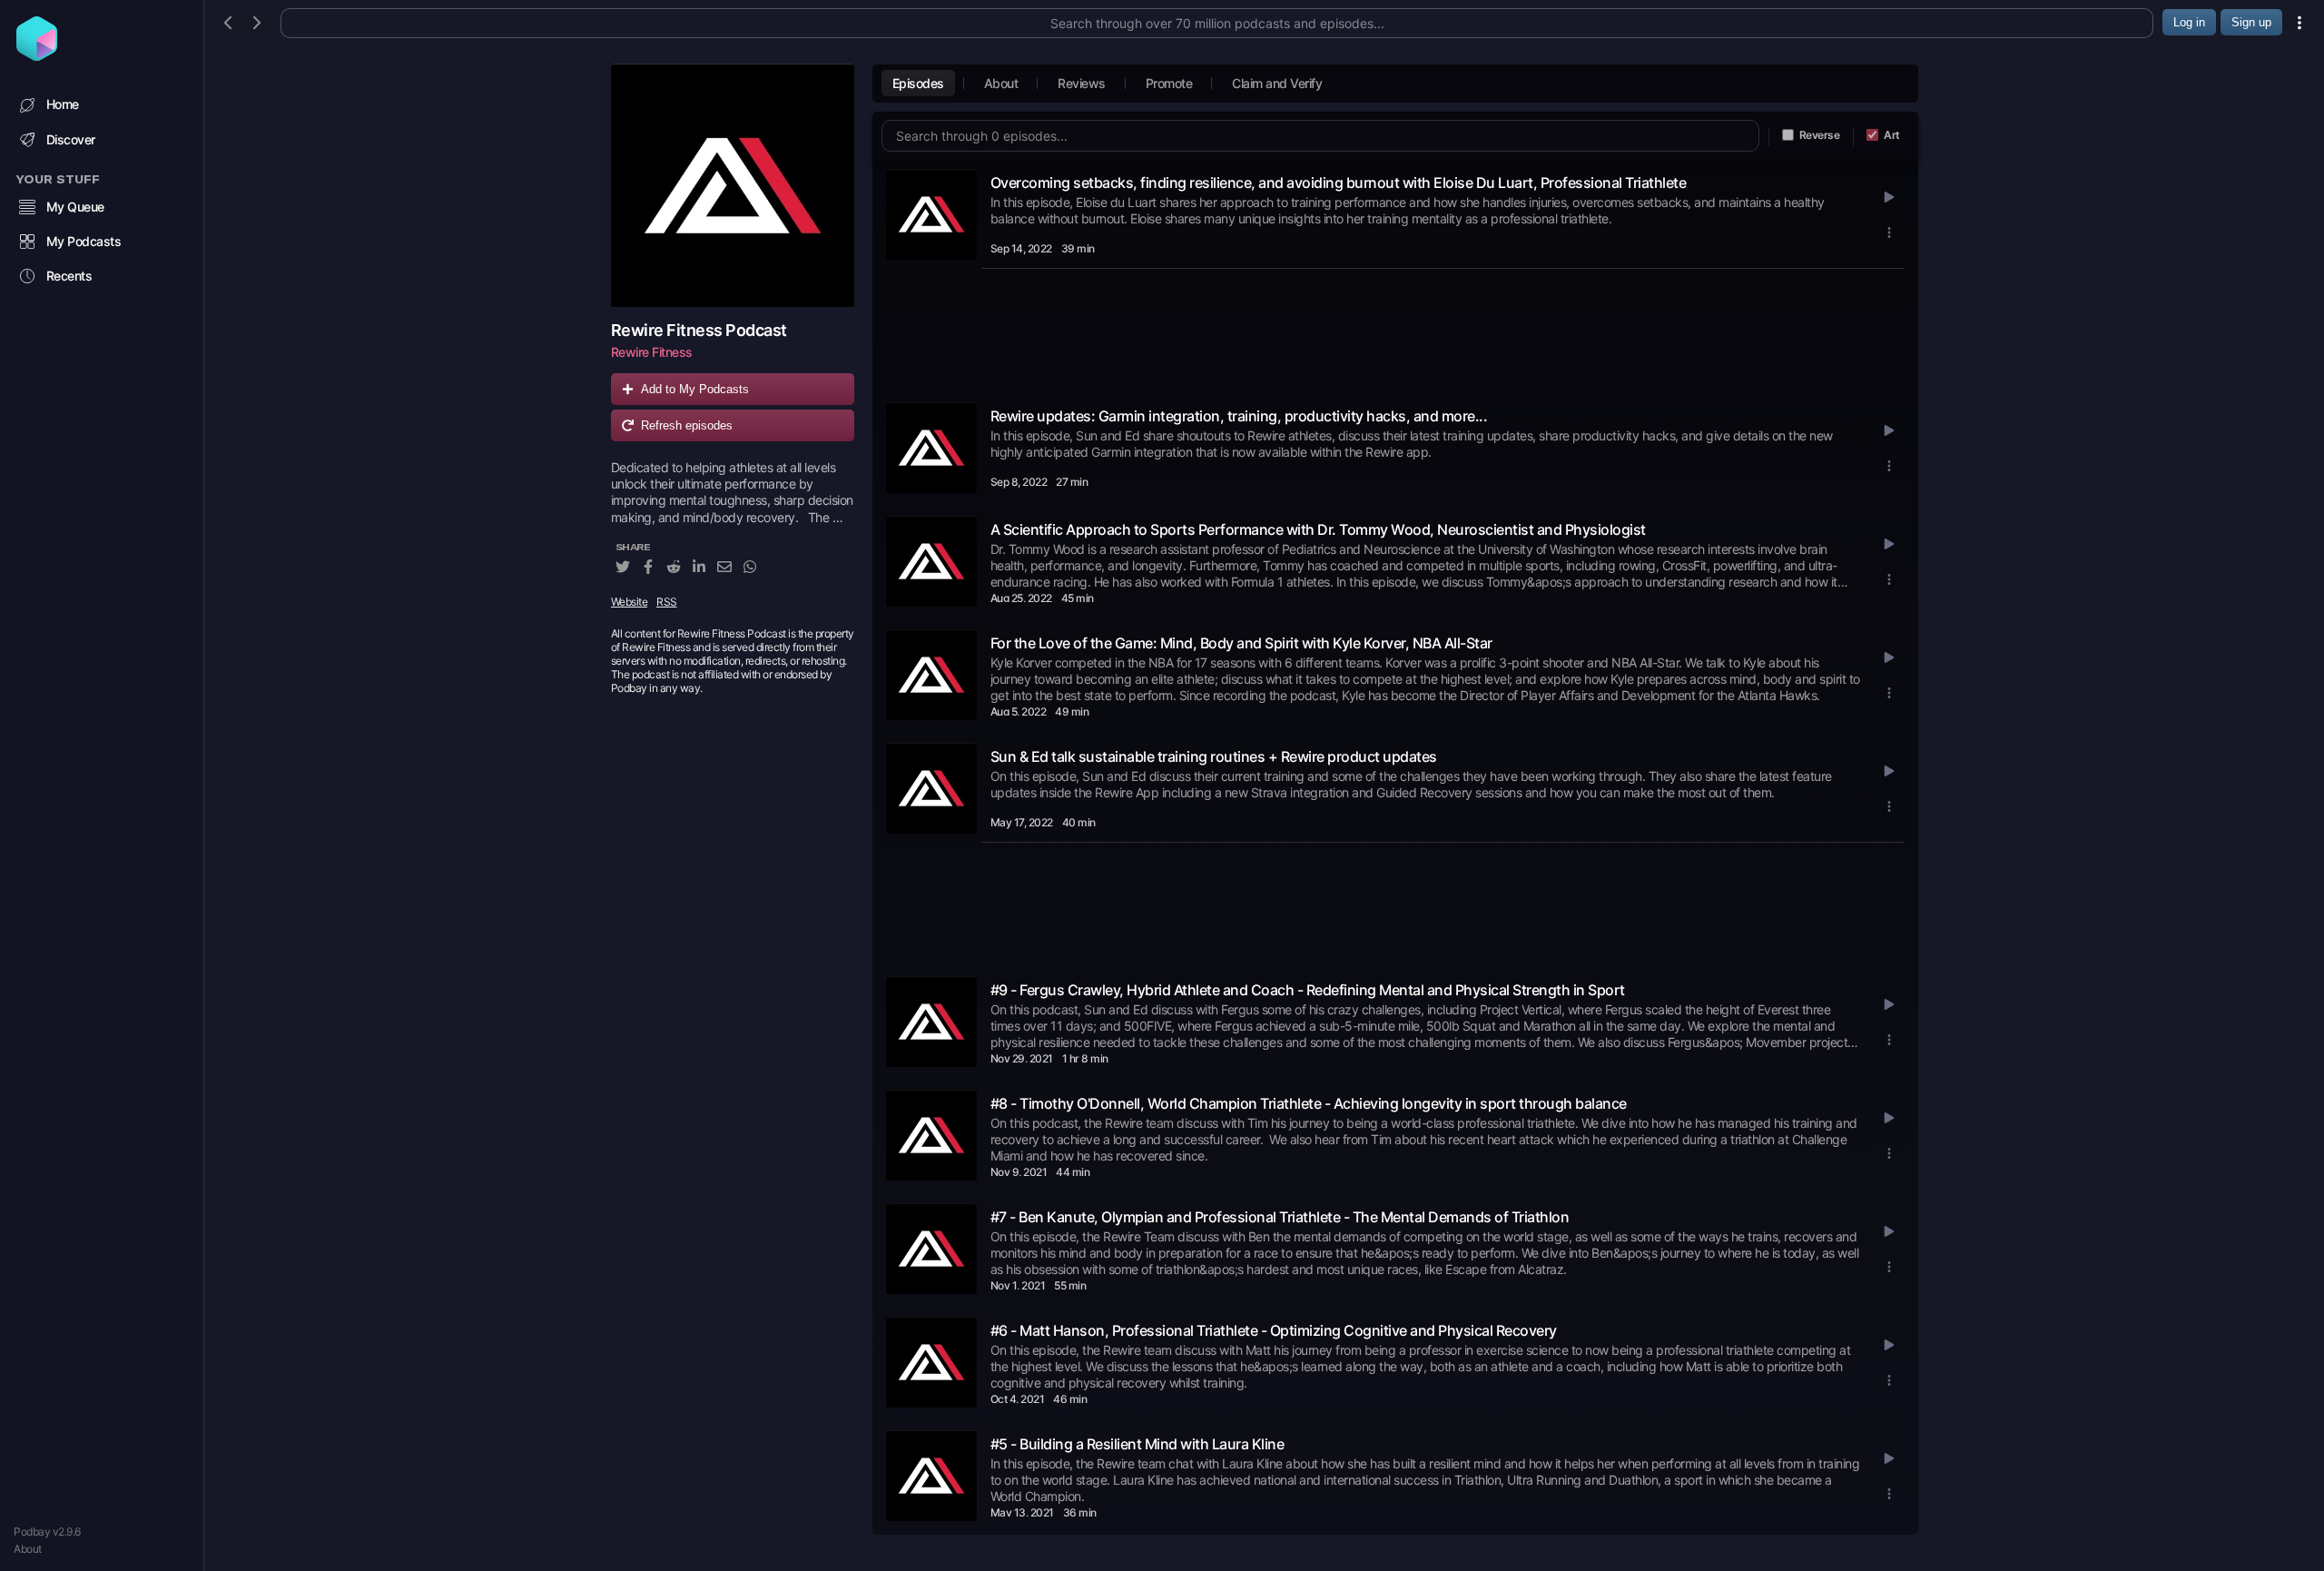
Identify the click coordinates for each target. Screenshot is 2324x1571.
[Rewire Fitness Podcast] (733, 185)
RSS (667, 602)
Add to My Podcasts (695, 389)
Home (63, 104)
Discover (71, 139)
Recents (69, 276)
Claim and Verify (1277, 83)
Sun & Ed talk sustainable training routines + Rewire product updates (1214, 756)
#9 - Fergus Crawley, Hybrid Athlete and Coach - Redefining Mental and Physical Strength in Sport (1308, 990)
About (28, 1549)
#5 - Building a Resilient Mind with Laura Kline (1137, 1444)
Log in (2189, 22)
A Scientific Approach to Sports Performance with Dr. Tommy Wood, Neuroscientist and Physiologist (1318, 529)
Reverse (1820, 135)
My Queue (75, 207)
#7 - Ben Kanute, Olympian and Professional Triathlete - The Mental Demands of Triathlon (1280, 1217)
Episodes (918, 83)
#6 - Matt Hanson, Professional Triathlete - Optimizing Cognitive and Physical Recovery (1274, 1330)
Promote (1169, 83)
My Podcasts (84, 241)
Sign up (2251, 22)
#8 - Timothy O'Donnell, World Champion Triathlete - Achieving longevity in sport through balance (1309, 1103)
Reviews (1082, 83)
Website (630, 602)
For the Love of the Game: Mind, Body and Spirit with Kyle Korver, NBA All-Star (1241, 643)
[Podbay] (37, 55)
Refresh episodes (687, 425)
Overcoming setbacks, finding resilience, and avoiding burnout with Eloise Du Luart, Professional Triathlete (1339, 183)
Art (1892, 135)
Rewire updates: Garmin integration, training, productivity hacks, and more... (1239, 416)
